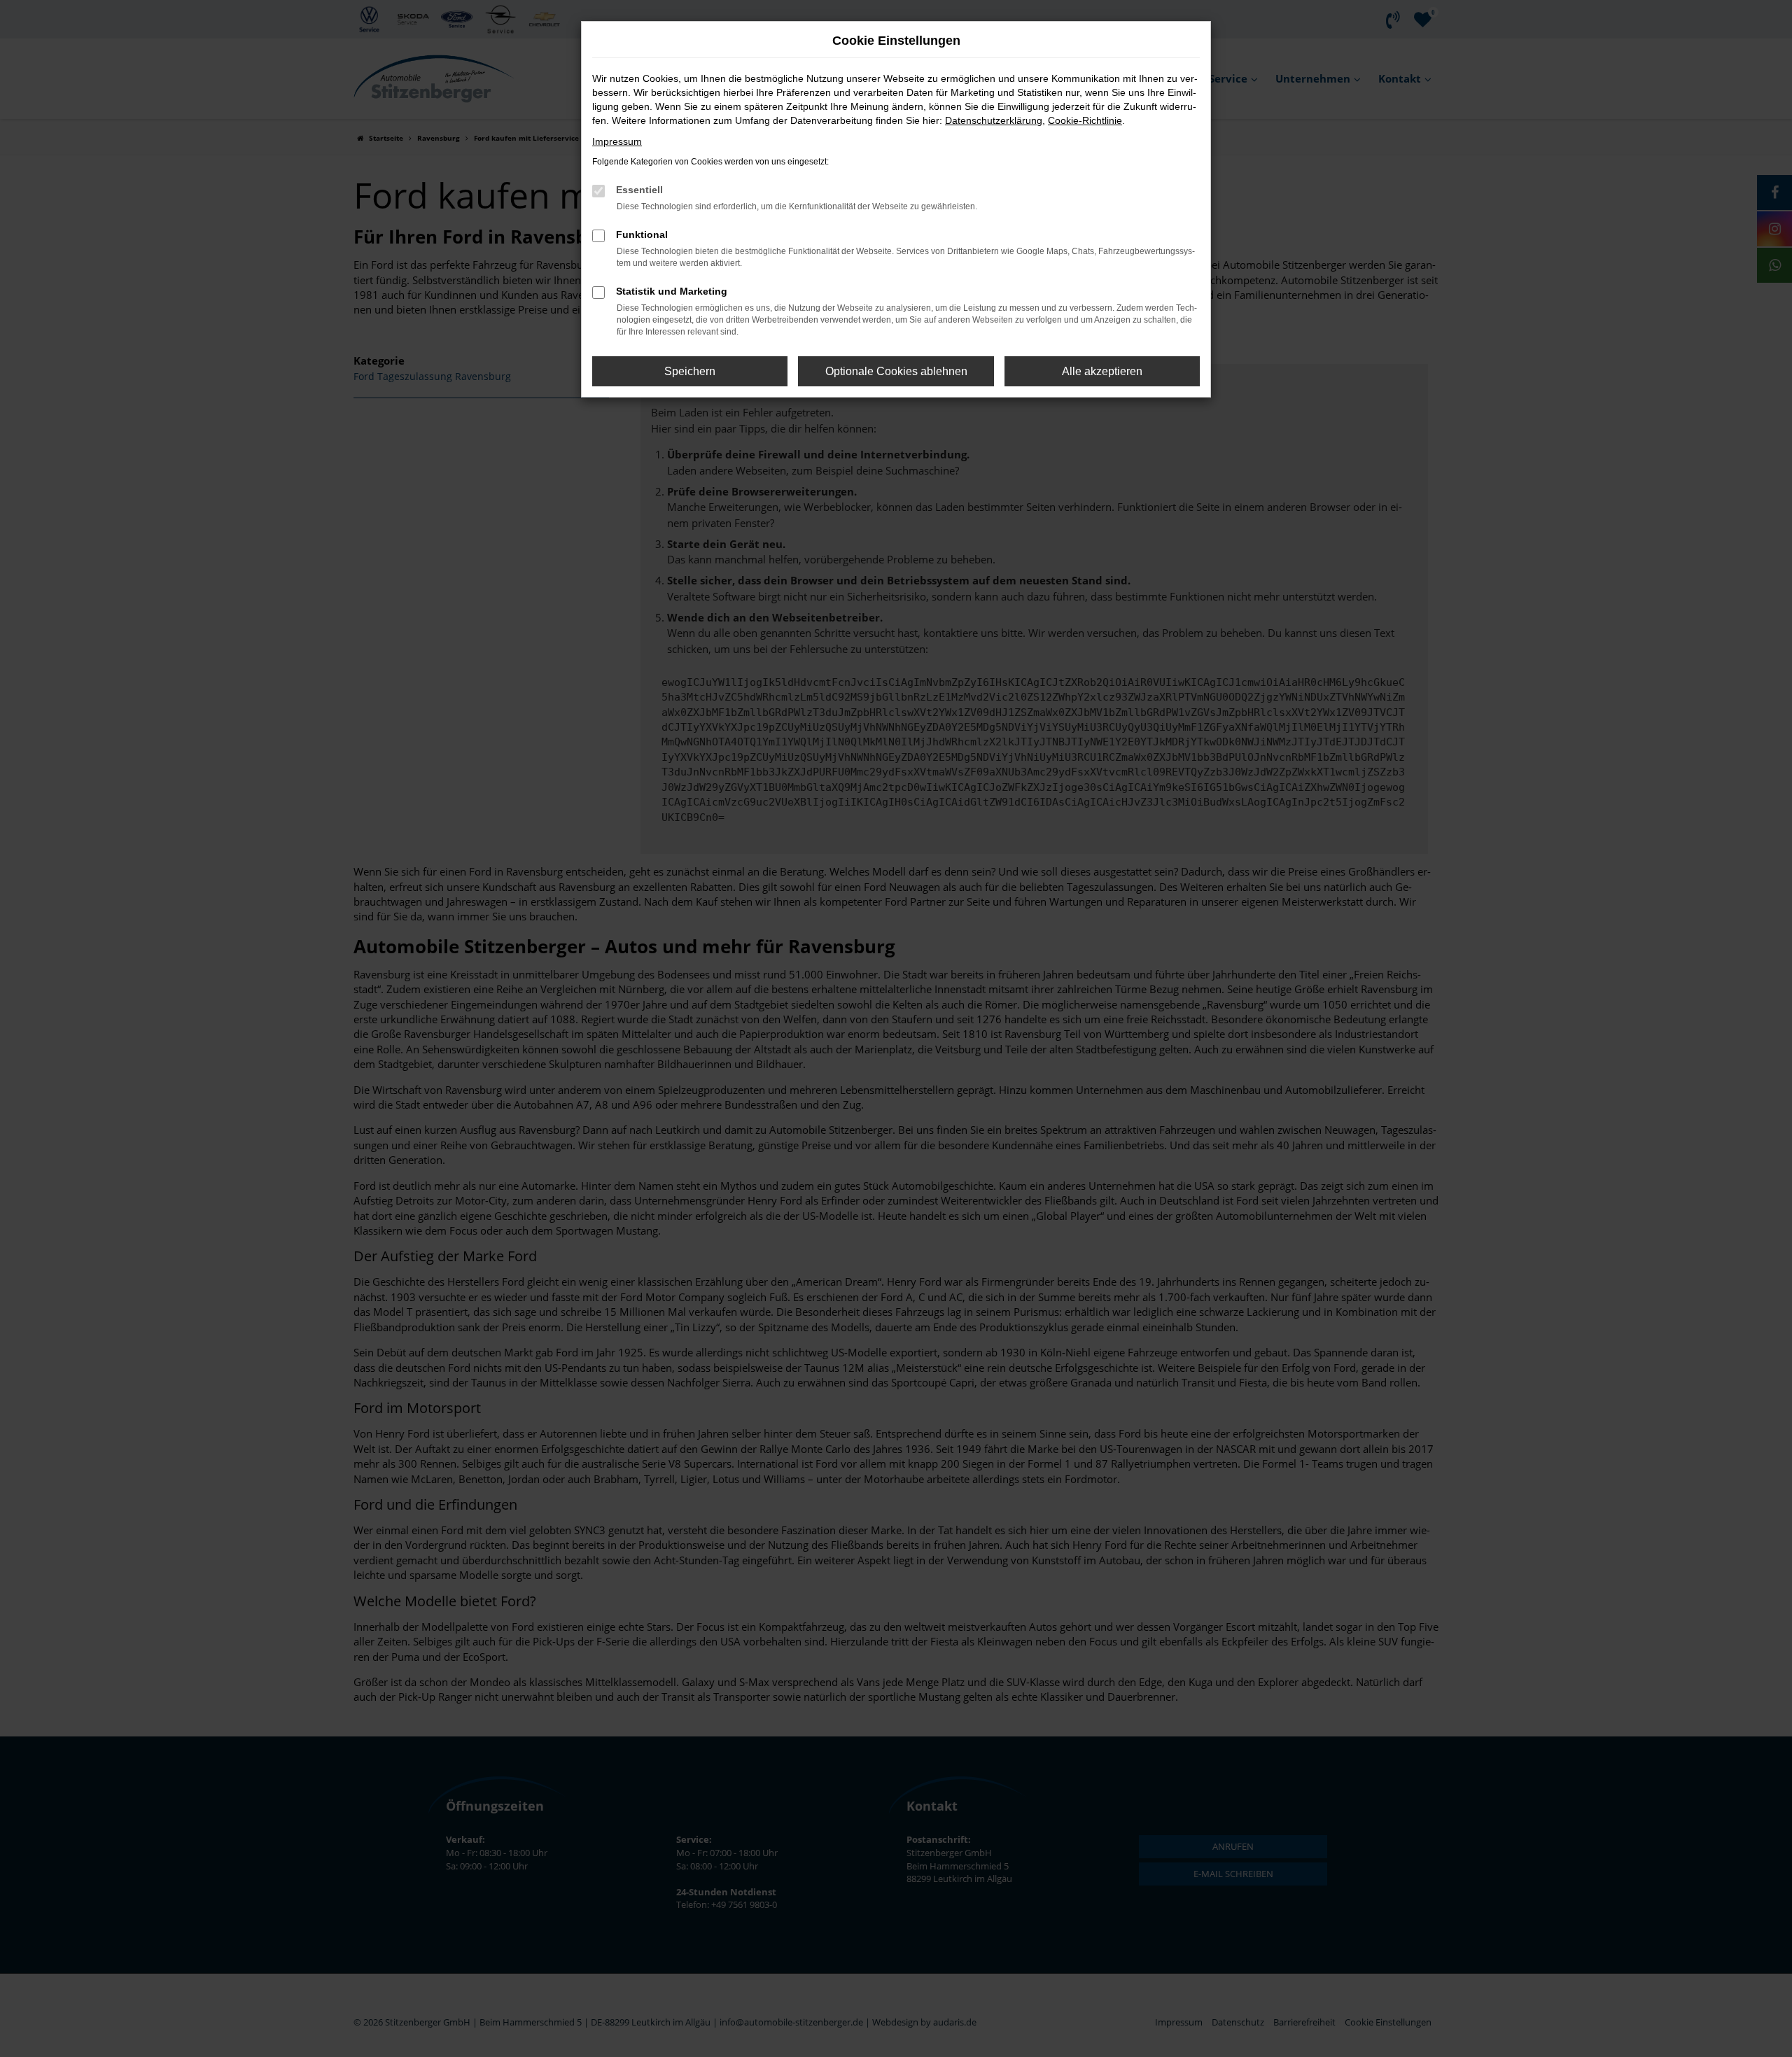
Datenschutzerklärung (994, 120)
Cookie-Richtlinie (1085, 120)
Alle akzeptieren (1102, 371)
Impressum (617, 141)
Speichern (690, 371)
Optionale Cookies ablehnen (896, 371)
